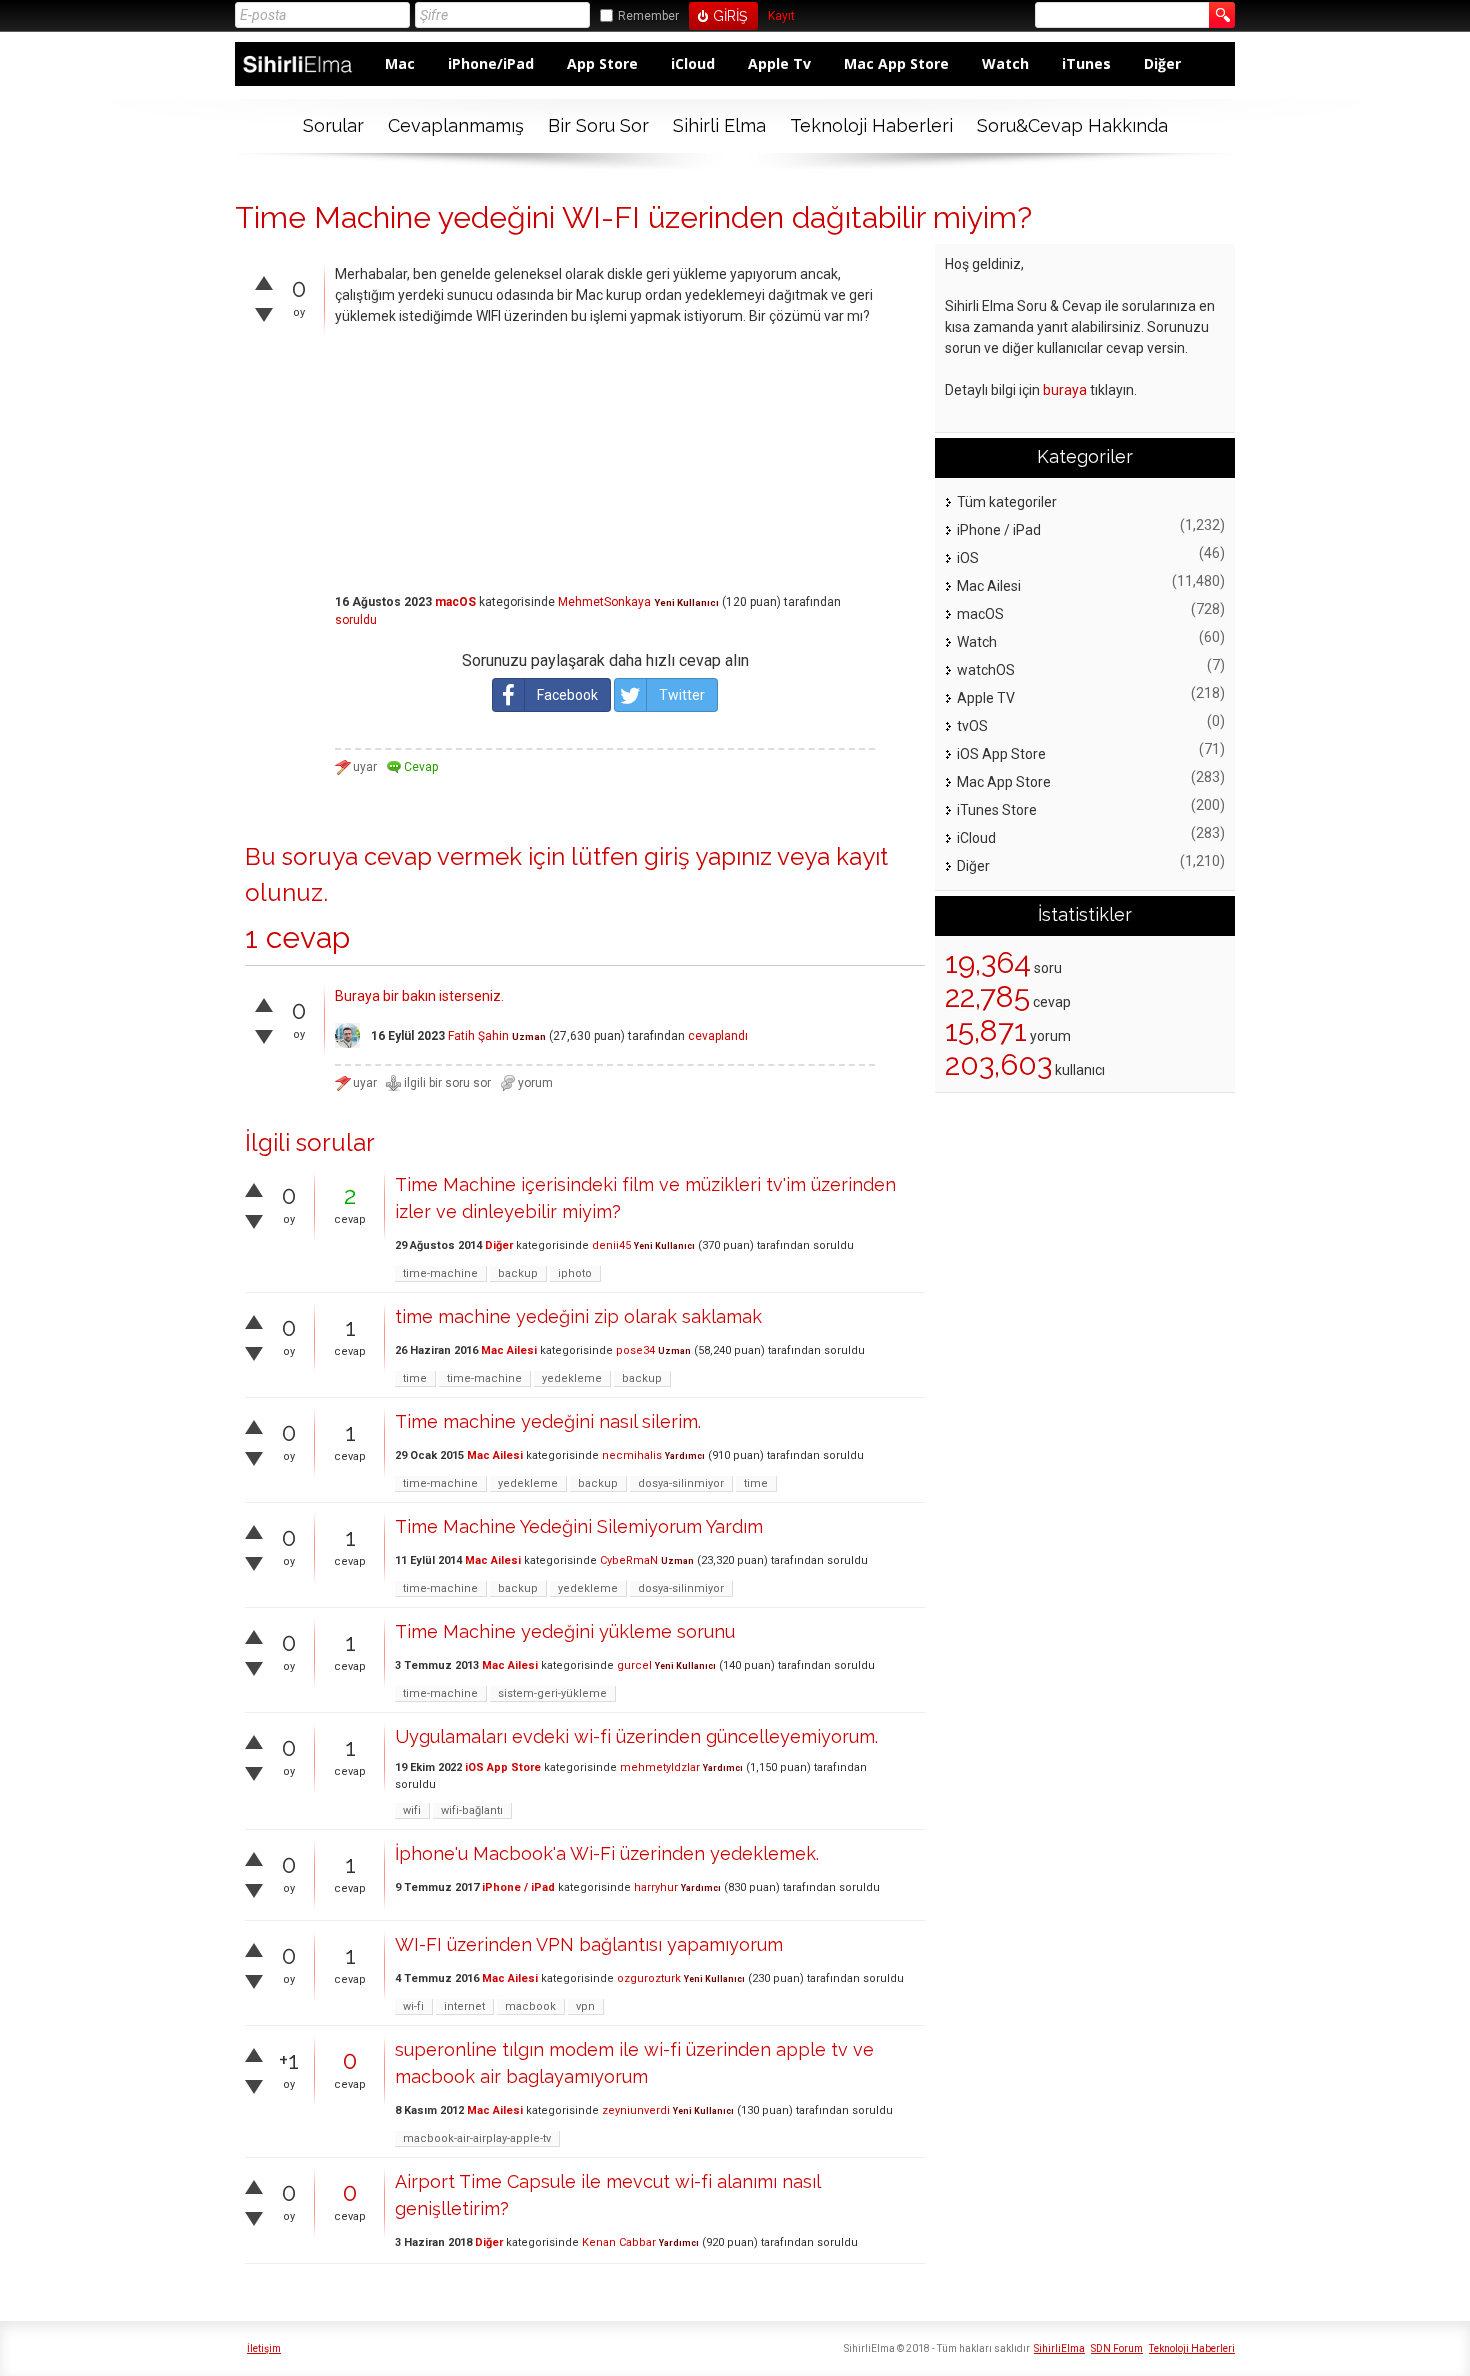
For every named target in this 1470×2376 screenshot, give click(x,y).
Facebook (567, 695)
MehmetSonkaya (604, 602)
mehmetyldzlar (660, 1767)
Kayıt (781, 16)
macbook (530, 2006)
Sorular (333, 125)
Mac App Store (896, 63)
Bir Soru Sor (598, 125)
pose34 (635, 1350)
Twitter (682, 695)
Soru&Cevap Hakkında (1072, 125)
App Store (602, 63)
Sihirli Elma (719, 125)
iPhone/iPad (491, 63)
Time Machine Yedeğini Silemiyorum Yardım (579, 1526)
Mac (400, 63)
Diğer (1162, 63)
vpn (585, 2006)
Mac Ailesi (509, 1350)
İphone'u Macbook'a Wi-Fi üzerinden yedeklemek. (607, 1853)
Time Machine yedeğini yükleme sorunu (565, 1631)
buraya (1065, 390)
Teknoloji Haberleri (871, 125)
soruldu (356, 620)
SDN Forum (1117, 2348)
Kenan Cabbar (619, 2242)
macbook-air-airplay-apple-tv (477, 2138)
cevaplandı (718, 1036)
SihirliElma (1059, 2348)
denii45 (611, 1245)
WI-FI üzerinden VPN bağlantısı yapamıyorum (589, 1944)
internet (464, 2006)
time (415, 1378)
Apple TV (986, 698)
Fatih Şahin (478, 1036)
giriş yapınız (708, 856)
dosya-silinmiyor (681, 1483)
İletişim (264, 2348)
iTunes (1086, 63)
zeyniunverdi (636, 2110)
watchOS (986, 670)
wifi (412, 1810)
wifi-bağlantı (472, 1810)
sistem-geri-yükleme (552, 1693)
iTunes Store (997, 810)
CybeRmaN (629, 1560)
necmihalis (632, 1455)
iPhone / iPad (518, 1887)
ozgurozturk (649, 1978)
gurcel (634, 1665)
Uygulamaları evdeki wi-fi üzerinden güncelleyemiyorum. (636, 1736)
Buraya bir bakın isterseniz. (419, 996)
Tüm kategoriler (1007, 502)
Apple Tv (779, 63)
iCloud (693, 63)
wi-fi (413, 2006)
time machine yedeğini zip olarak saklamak (578, 1316)
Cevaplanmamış (456, 125)
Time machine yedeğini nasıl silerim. (548, 1421)
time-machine (440, 1273)
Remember (648, 16)
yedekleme (572, 1378)
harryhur (656, 1887)
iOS (968, 558)
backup (518, 1273)
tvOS (972, 726)
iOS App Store (503, 1767)
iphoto (575, 1273)
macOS (455, 602)
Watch (1005, 63)
